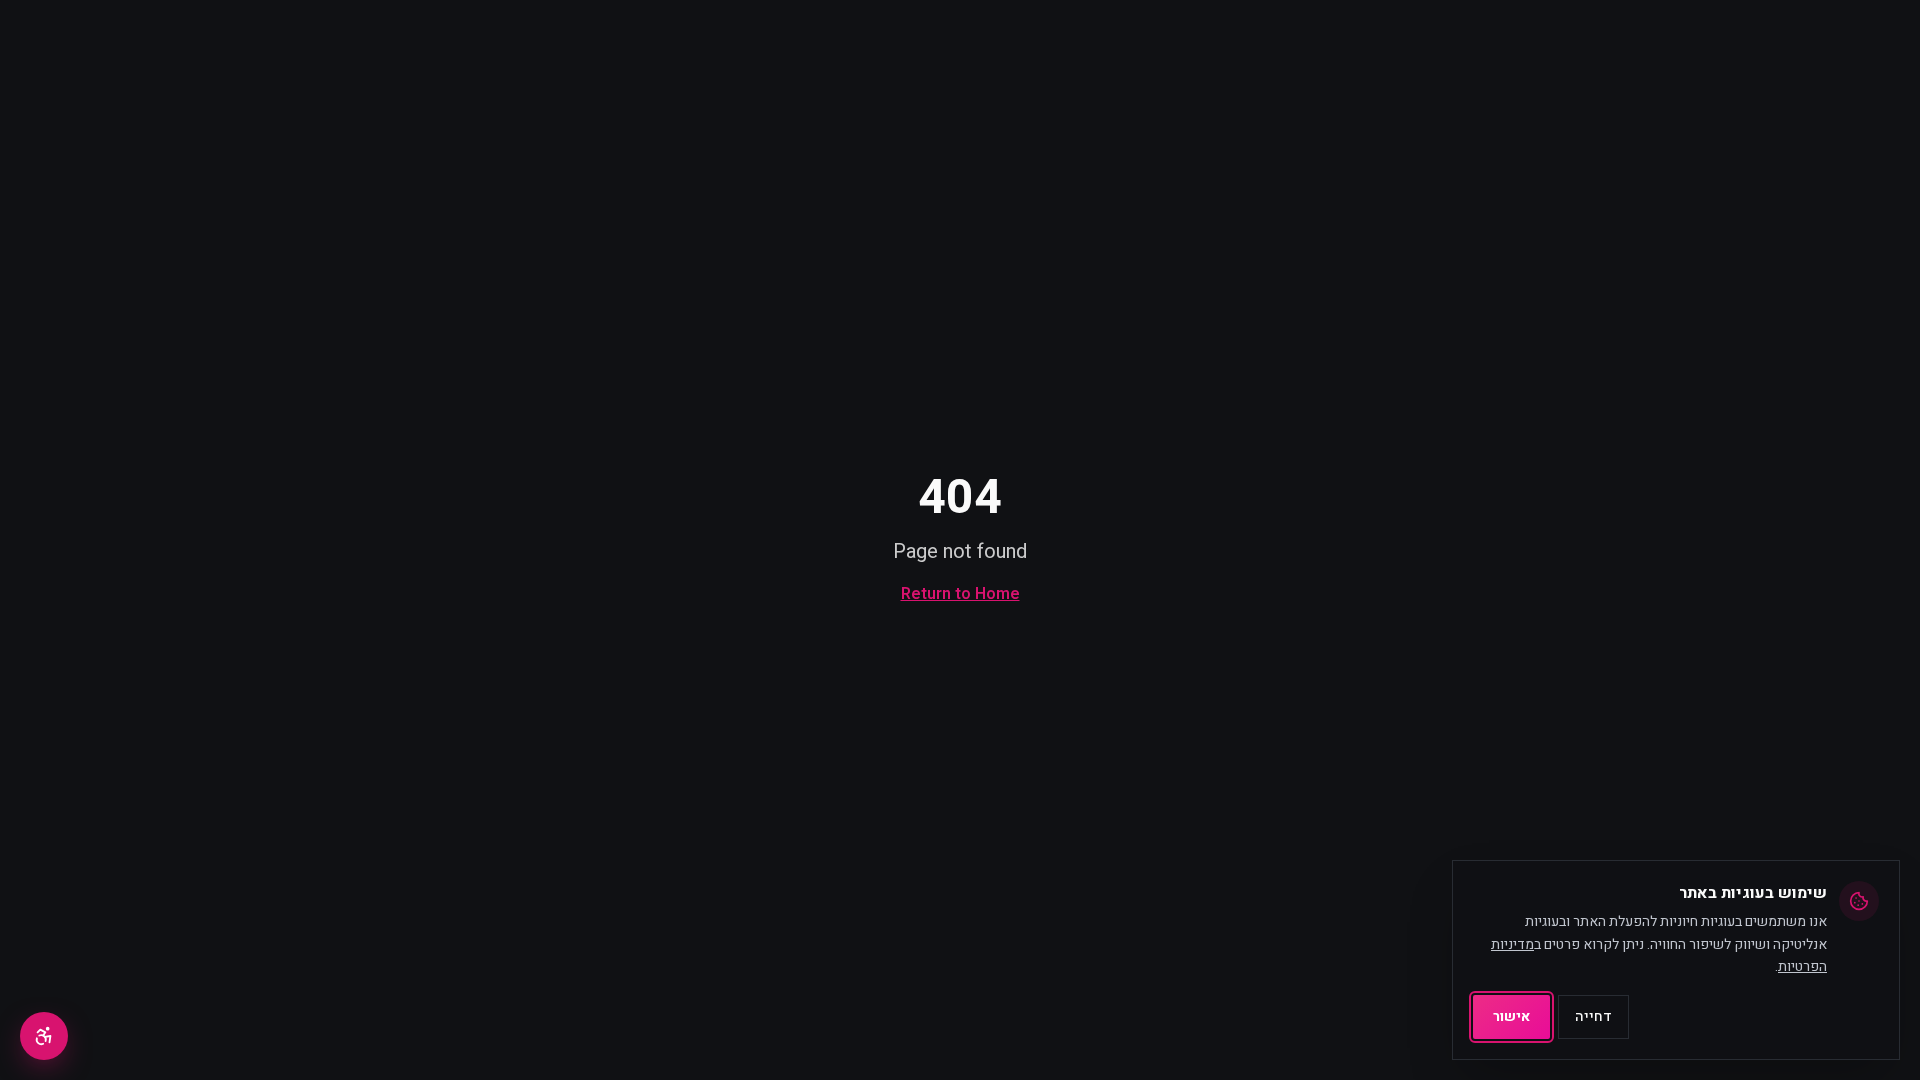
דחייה (1593, 1016)
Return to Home (960, 594)
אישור (1511, 1016)
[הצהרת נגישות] (44, 1036)
